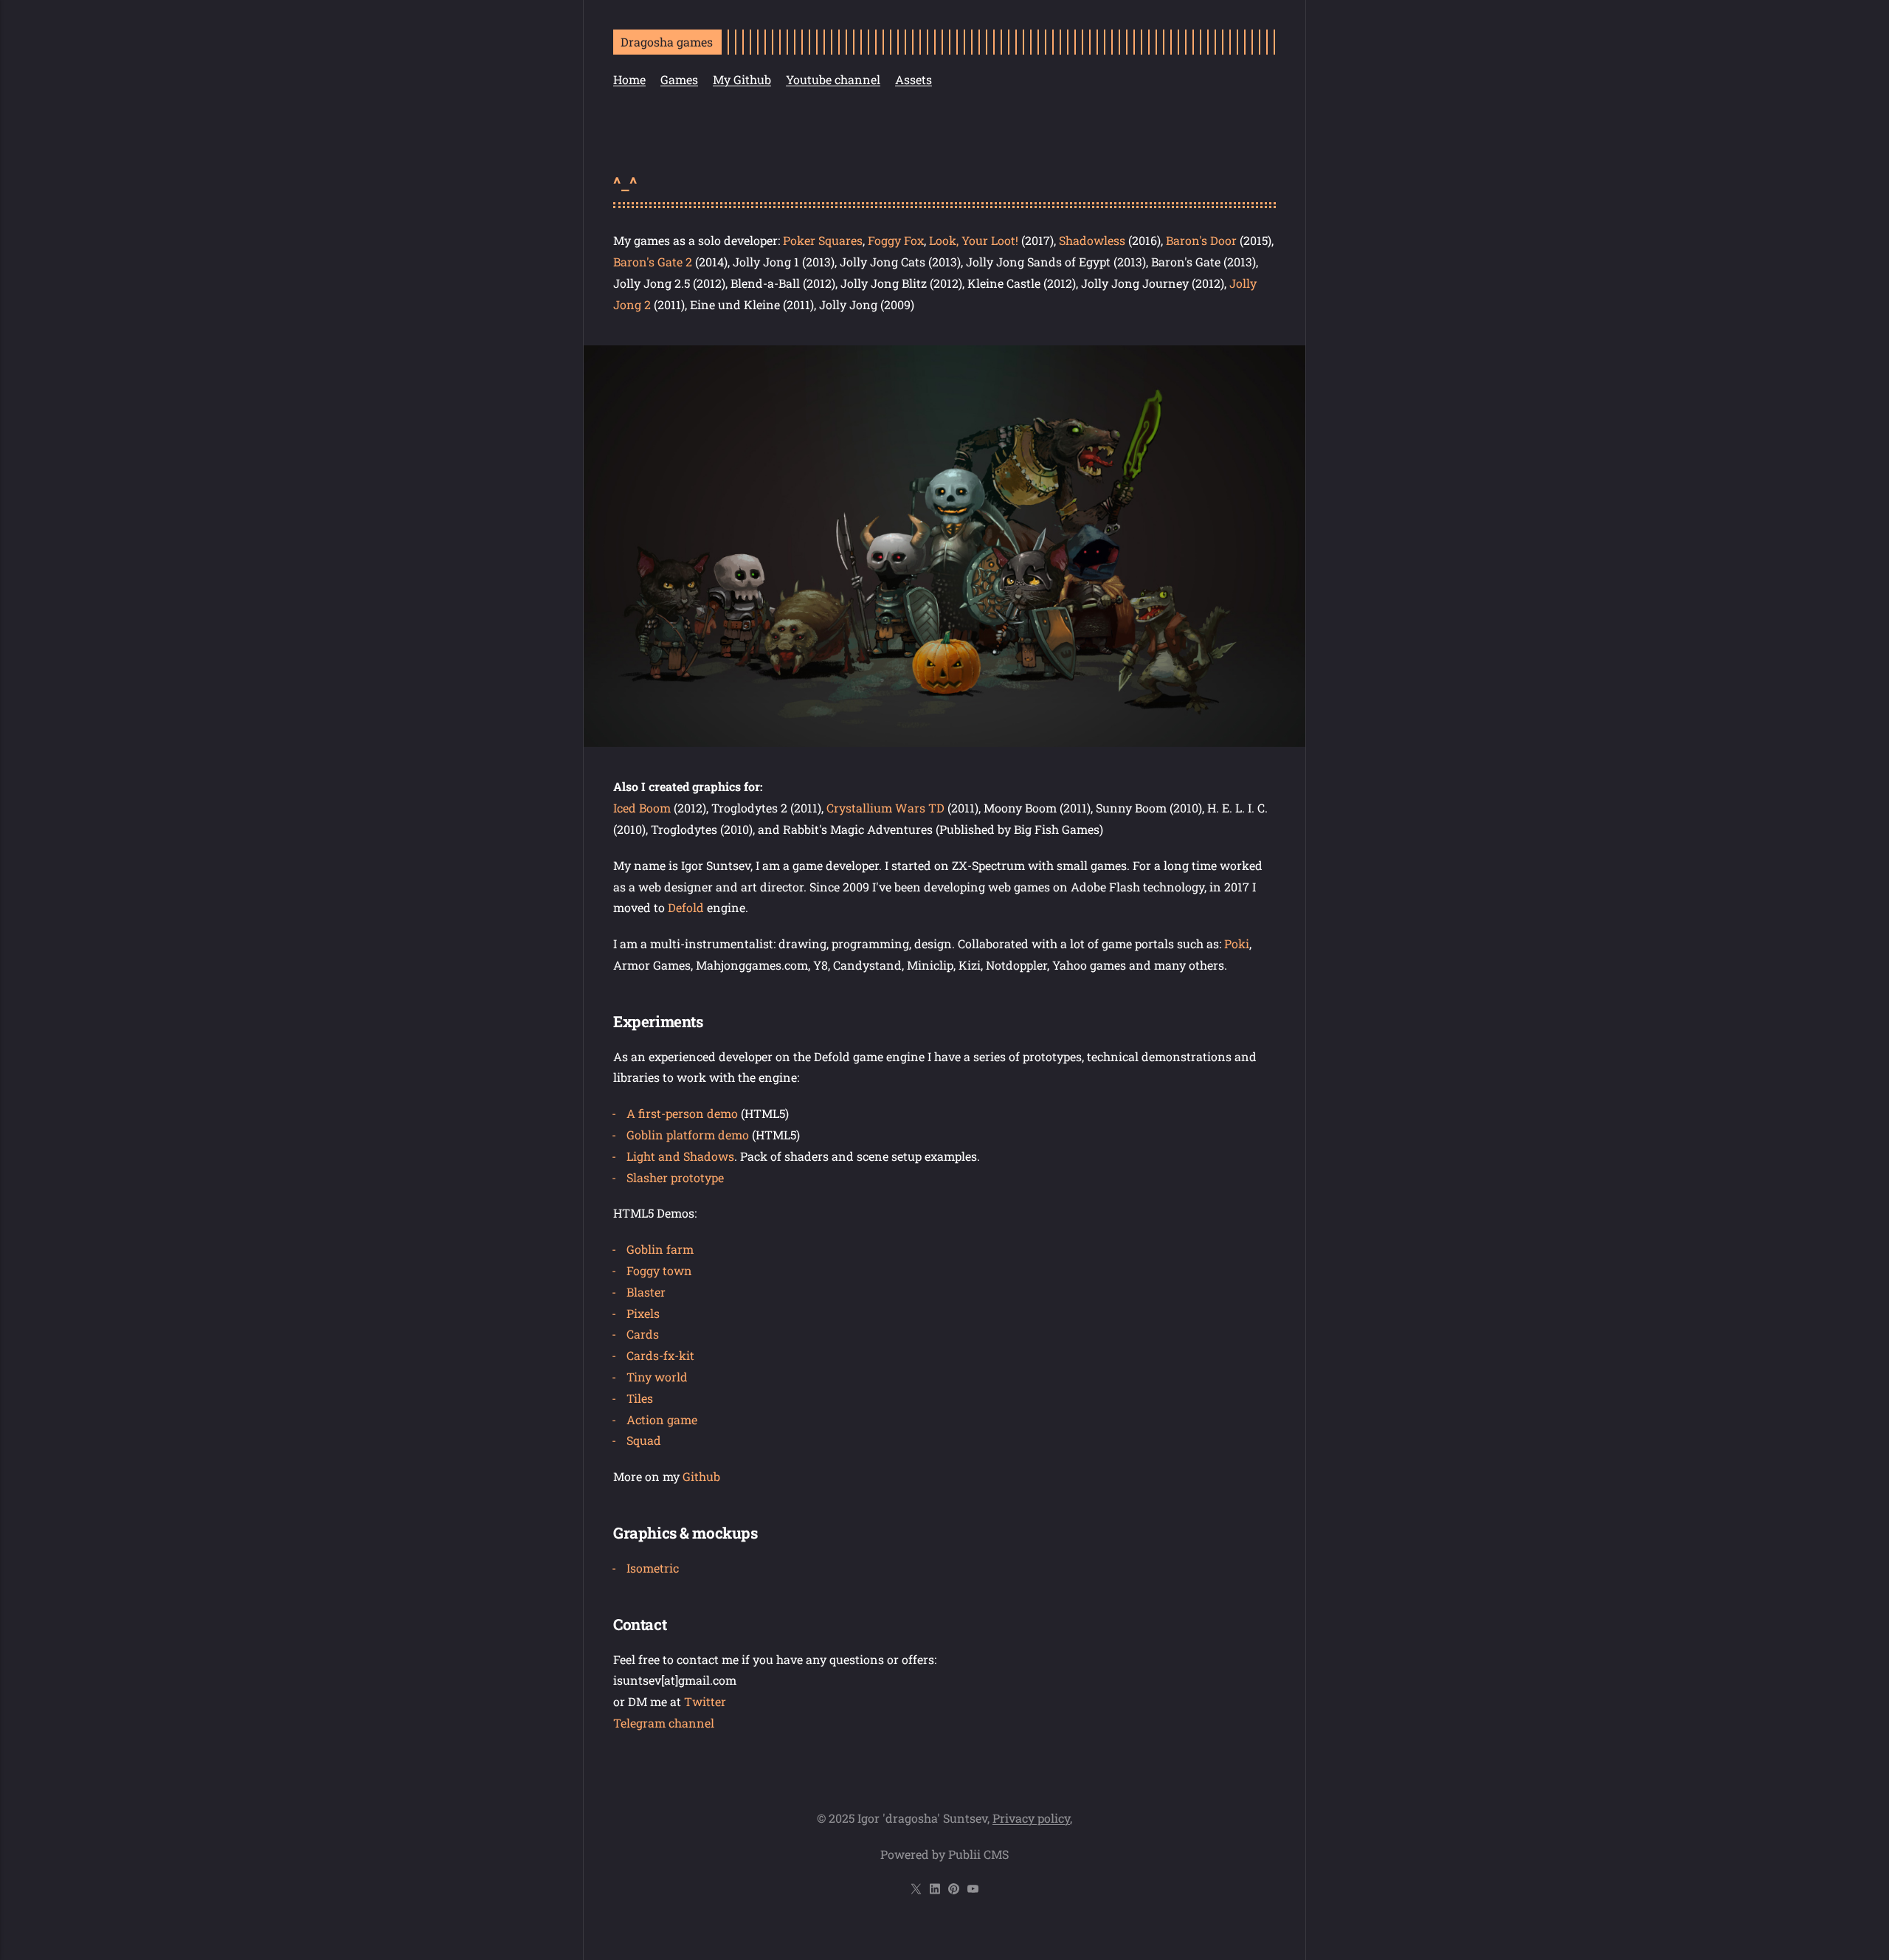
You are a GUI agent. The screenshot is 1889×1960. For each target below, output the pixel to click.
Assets (914, 79)
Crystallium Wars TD (885, 808)
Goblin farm (660, 1249)
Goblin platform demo (688, 1135)
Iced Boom (642, 808)
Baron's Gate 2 (653, 262)
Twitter (705, 1701)
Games (679, 79)
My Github (742, 79)
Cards (643, 1334)
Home (629, 79)
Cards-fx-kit (660, 1355)
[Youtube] (972, 1890)
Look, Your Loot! (974, 240)
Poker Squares (823, 240)
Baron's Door (1201, 240)
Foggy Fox (896, 240)
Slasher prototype (675, 1177)
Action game (662, 1419)
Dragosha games (667, 42)
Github (701, 1476)
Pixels (643, 1313)
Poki (1237, 943)
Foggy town (659, 1270)
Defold (687, 907)
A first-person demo (682, 1113)
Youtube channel (833, 79)
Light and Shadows (680, 1156)
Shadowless (1094, 240)
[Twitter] (918, 1890)
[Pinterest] (955, 1890)
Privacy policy (1031, 1818)
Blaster (646, 1292)
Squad (644, 1440)
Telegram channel (664, 1723)
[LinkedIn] (937, 1890)
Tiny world (657, 1377)
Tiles (640, 1398)
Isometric (653, 1568)
